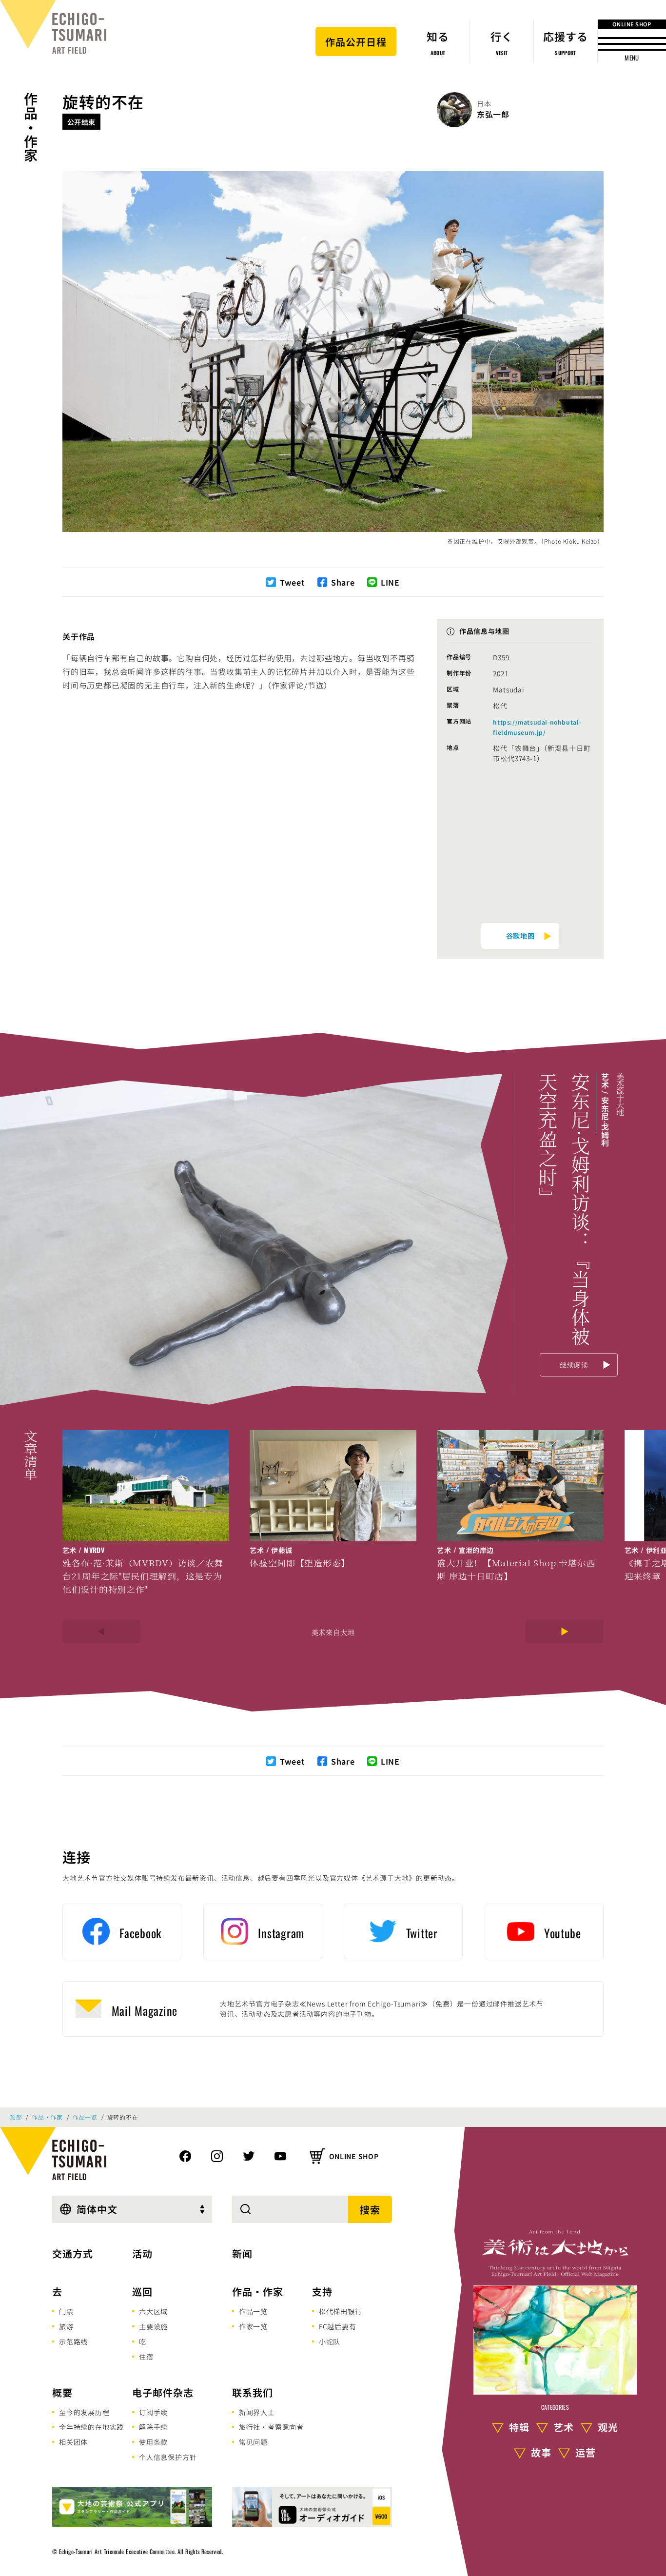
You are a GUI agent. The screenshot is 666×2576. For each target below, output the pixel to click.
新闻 (242, 2253)
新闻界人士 (257, 2412)
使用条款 (153, 2442)
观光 (608, 2427)
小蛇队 (330, 2341)
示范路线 (73, 2341)
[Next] (565, 1632)
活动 (142, 2253)
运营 (586, 2452)
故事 (541, 2452)
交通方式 (73, 2253)
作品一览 (85, 2117)
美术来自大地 (333, 1632)
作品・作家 (31, 127)
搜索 (370, 2210)
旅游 (66, 2326)
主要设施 (153, 2326)
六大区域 (153, 2311)
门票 (66, 2311)
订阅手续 (153, 2412)
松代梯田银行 (341, 2311)
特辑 (519, 2427)
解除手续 (153, 2427)
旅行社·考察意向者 (271, 2427)
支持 (322, 2291)
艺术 (564, 2427)
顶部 (16, 2117)
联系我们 (253, 2392)
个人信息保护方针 (168, 2457)
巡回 (142, 2291)
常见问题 (253, 2442)
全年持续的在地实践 (91, 2427)
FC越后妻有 (338, 2326)
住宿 (146, 2357)
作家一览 (253, 2326)
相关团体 (73, 2442)
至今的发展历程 (84, 2412)
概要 (62, 2392)
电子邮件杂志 (163, 2392)
